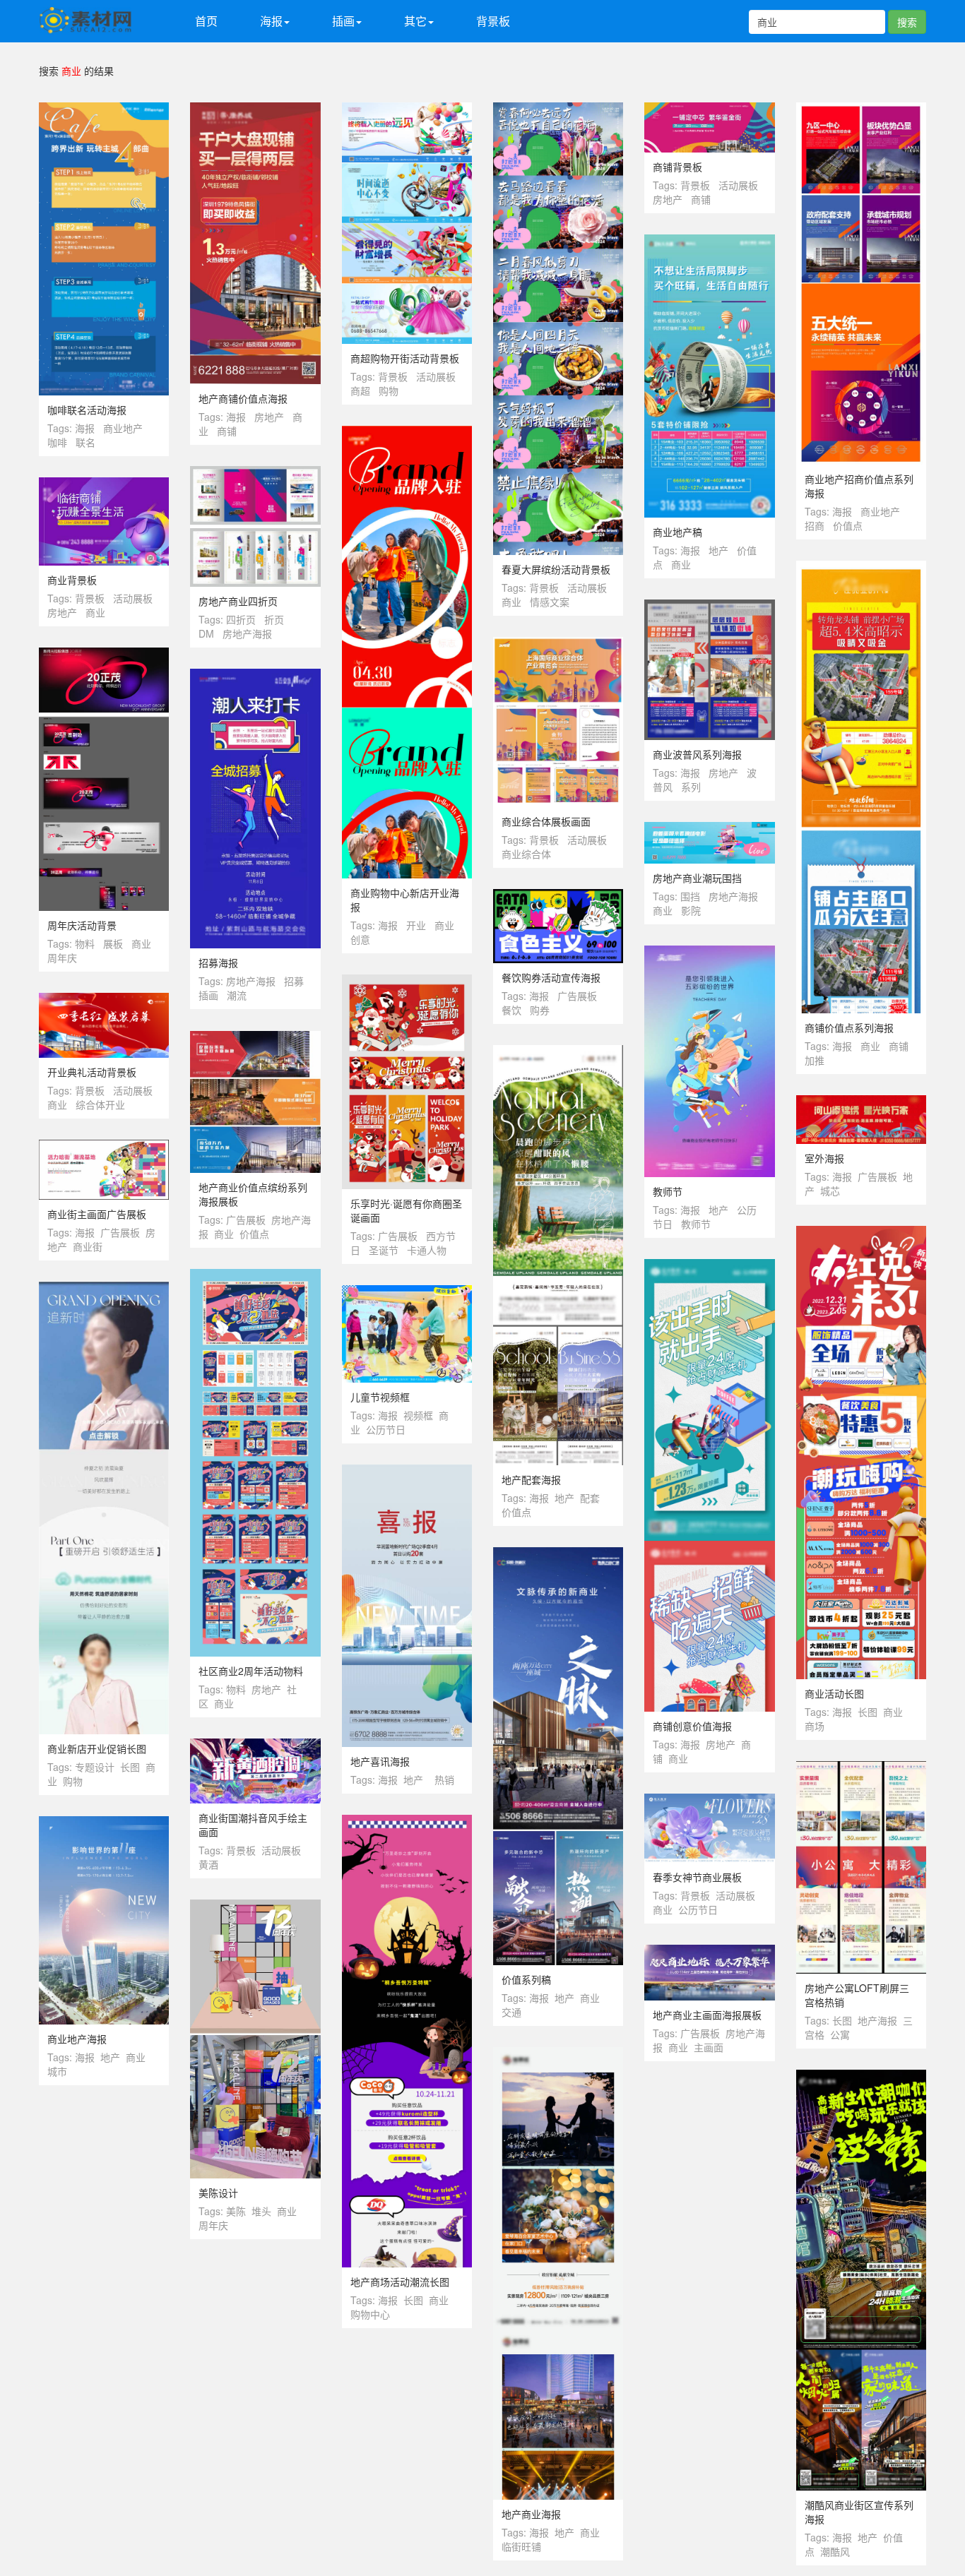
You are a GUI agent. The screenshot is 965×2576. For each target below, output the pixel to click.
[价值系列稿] (558, 1554)
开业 (416, 925)
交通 (511, 2012)
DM (206, 633)
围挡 (690, 896)
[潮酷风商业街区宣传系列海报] (861, 2077)
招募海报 (218, 962)
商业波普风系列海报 (697, 754)
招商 (815, 525)
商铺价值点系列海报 (849, 1027)
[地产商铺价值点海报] (255, 109)
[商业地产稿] (709, 241)
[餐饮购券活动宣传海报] (558, 896)
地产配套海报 (531, 1479)
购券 (540, 1010)
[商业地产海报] (104, 1823)
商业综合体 (526, 854)
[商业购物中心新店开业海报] (407, 433)
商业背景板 (72, 580)
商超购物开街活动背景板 (405, 358)
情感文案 (550, 602)
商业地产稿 (677, 532)
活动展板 (436, 376)
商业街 (88, 1246)
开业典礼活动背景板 (92, 1072)
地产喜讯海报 (380, 1761)
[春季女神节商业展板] (709, 1801)
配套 (590, 1498)
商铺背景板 (677, 167)
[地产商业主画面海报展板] (709, 1952)
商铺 (227, 431)
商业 (511, 602)
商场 (815, 1726)
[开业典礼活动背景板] (104, 1000)
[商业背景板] (104, 484)
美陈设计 (218, 2193)
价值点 (848, 525)
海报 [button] (271, 21)
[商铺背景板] (709, 109)
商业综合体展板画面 (546, 821)
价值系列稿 (526, 1979)
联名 (85, 442)
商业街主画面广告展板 (97, 1214)
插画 (208, 995)
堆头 (261, 2211)
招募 (294, 981)
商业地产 (123, 428)
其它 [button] (415, 21)
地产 (718, 550)
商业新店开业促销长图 (97, 1748)
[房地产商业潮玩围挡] (709, 829)
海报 (85, 428)
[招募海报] (255, 676)
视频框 (418, 1415)
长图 (868, 1712)
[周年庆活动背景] (104, 655)
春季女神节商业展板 (697, 1877)
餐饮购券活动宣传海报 (551, 977)
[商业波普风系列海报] (709, 607)
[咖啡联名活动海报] (104, 109)
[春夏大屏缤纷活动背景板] (558, 109)
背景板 (493, 21)
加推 (815, 1060)
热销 (444, 1779)
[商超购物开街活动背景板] (407, 109)
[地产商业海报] (558, 2054)
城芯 (830, 1191)
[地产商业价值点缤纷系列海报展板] (255, 1038)
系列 (691, 787)
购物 (389, 390)
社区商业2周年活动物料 (251, 1671)
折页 (274, 619)
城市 (57, 2071)
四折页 (241, 619)
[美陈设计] (255, 1907)
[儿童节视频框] (407, 1292)
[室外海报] (861, 1102)
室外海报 (824, 1158)
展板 (113, 943)
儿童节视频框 (380, 1397)
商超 (360, 390)
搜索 (907, 22)
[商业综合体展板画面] (558, 644)
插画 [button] (343, 21)
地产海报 (877, 2020)
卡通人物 (427, 1250)
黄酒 (208, 1864)
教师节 (668, 1191)
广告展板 (577, 996)
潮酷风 (835, 2551)
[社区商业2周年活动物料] (255, 1276)
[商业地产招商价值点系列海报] (861, 109)
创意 (360, 939)
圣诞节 (384, 1250)
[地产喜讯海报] (407, 1472)
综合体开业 (100, 1104)
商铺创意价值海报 (692, 1726)
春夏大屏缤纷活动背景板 (556, 569)
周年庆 (62, 958)
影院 (691, 910)
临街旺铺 (521, 2546)
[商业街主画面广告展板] (104, 1147)
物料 (85, 943)
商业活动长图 (834, 1693)
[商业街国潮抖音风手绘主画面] (255, 1746)
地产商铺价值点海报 (243, 398)
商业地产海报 (77, 2039)
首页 (206, 21)
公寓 (840, 2034)
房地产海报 (247, 633)
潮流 (237, 995)
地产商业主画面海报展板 (707, 2015)
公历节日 (386, 1429)
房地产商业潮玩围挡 (697, 878)
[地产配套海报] (558, 1052)
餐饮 (511, 1010)
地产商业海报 (531, 2514)
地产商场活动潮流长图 (400, 2282)
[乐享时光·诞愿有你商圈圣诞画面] (407, 982)
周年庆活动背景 (82, 925)
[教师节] (709, 953)
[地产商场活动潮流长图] (407, 1822)
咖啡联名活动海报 (87, 410)
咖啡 (57, 442)
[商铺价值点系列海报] (861, 568)
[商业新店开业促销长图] (104, 1289)
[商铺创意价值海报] (709, 1266)
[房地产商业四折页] (255, 473)
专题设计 (95, 1767)
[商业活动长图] (861, 1233)
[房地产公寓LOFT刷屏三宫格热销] (861, 1768)
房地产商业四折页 (238, 601)
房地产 (269, 417)
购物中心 (370, 2314)
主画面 (709, 2047)
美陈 (236, 2211)
